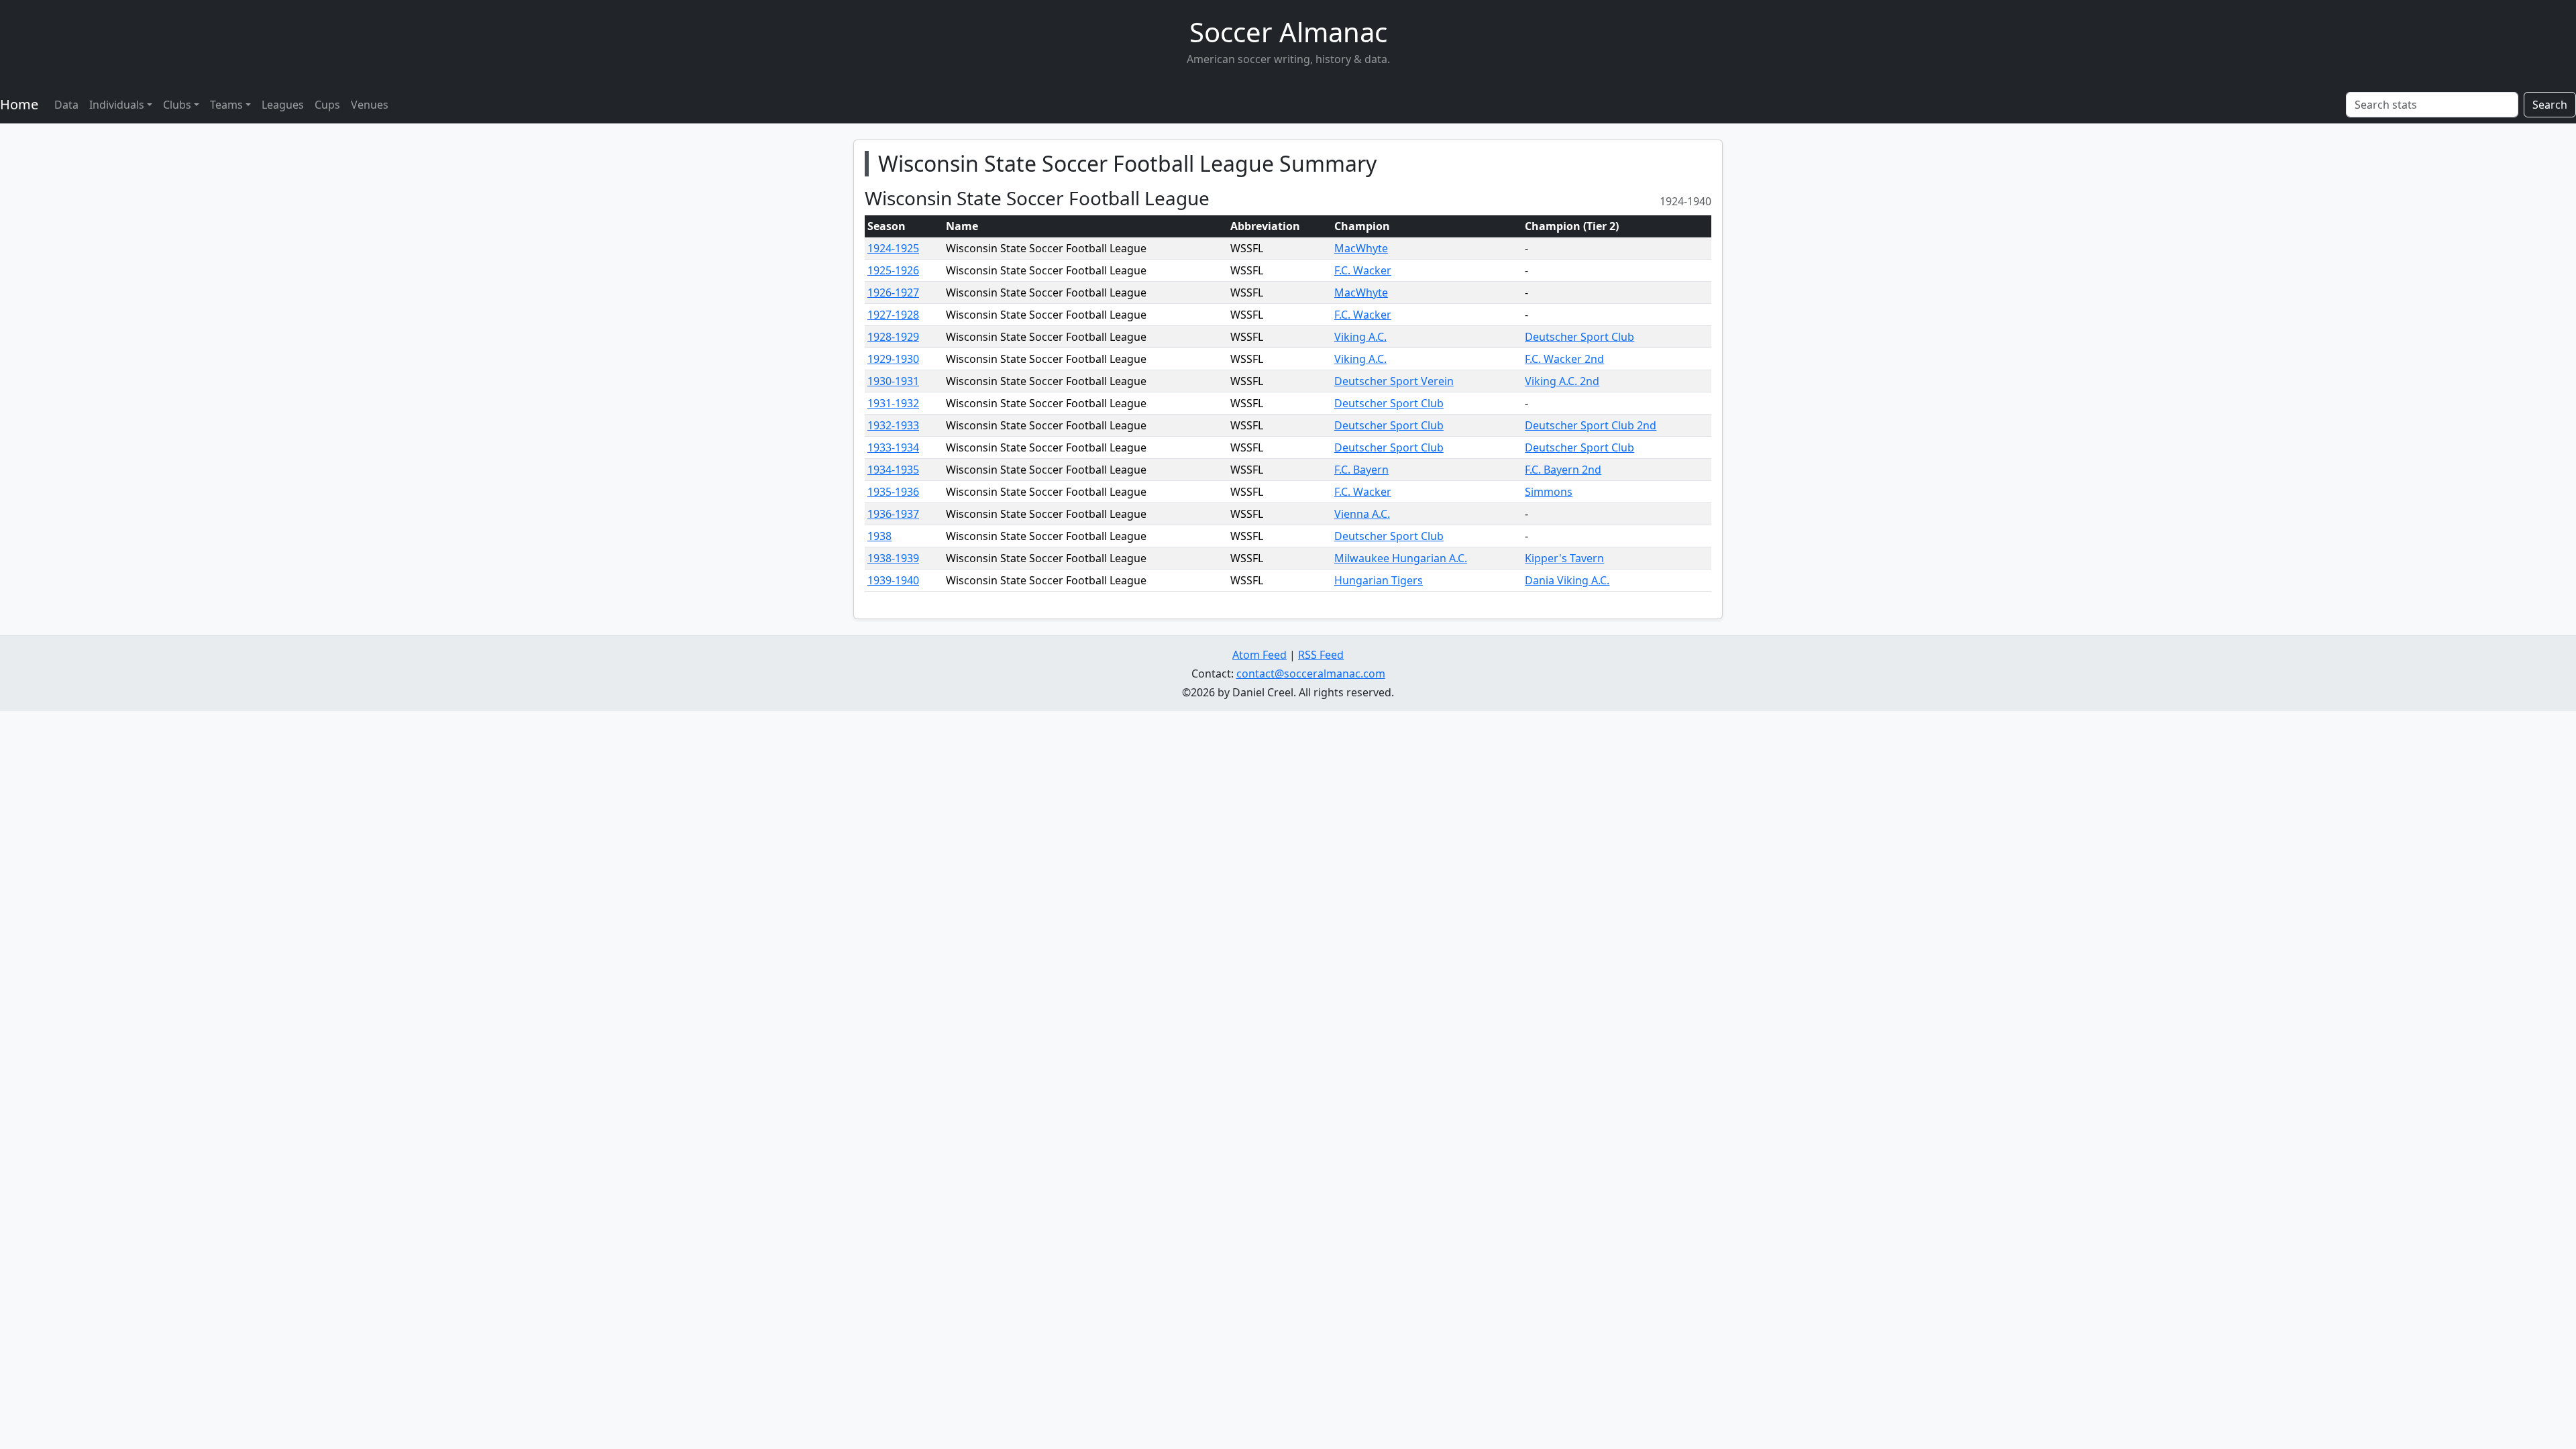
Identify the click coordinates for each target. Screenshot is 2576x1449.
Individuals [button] (117, 105)
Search (2550, 105)
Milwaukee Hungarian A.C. (1401, 558)
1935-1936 (893, 492)
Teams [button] (226, 105)
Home (19, 104)
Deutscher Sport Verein (1394, 381)
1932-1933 (893, 425)
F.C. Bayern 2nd (1563, 470)
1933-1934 (893, 447)
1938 (879, 536)
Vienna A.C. (1362, 514)
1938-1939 (893, 558)
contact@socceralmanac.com (1311, 674)
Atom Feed (1259, 655)
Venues (370, 105)
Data (66, 105)
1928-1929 (893, 337)
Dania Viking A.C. (1567, 580)
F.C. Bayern (1361, 470)
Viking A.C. (1360, 337)
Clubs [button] (177, 105)
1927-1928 (893, 315)
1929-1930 (893, 359)
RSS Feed (1321, 655)
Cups (327, 105)
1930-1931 (893, 381)
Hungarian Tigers (1379, 580)
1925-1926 (893, 270)
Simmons (1549, 492)
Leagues (283, 105)
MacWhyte (1361, 248)
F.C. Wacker (1363, 270)
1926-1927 (893, 292)
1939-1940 (893, 580)
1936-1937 (893, 514)
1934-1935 (893, 470)
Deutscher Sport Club (1579, 337)
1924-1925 (893, 248)
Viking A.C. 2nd (1562, 381)
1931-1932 (893, 403)
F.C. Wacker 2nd (1564, 359)
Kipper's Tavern (1564, 558)
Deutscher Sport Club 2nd (1591, 425)
